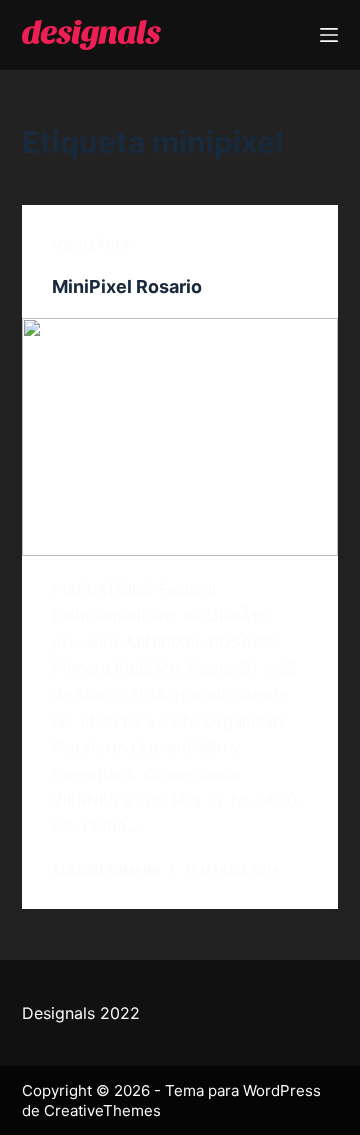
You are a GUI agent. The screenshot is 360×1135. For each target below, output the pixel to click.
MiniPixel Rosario (127, 286)
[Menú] (329, 35)
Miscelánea (91, 244)
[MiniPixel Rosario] (180, 437)
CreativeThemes (102, 1110)
